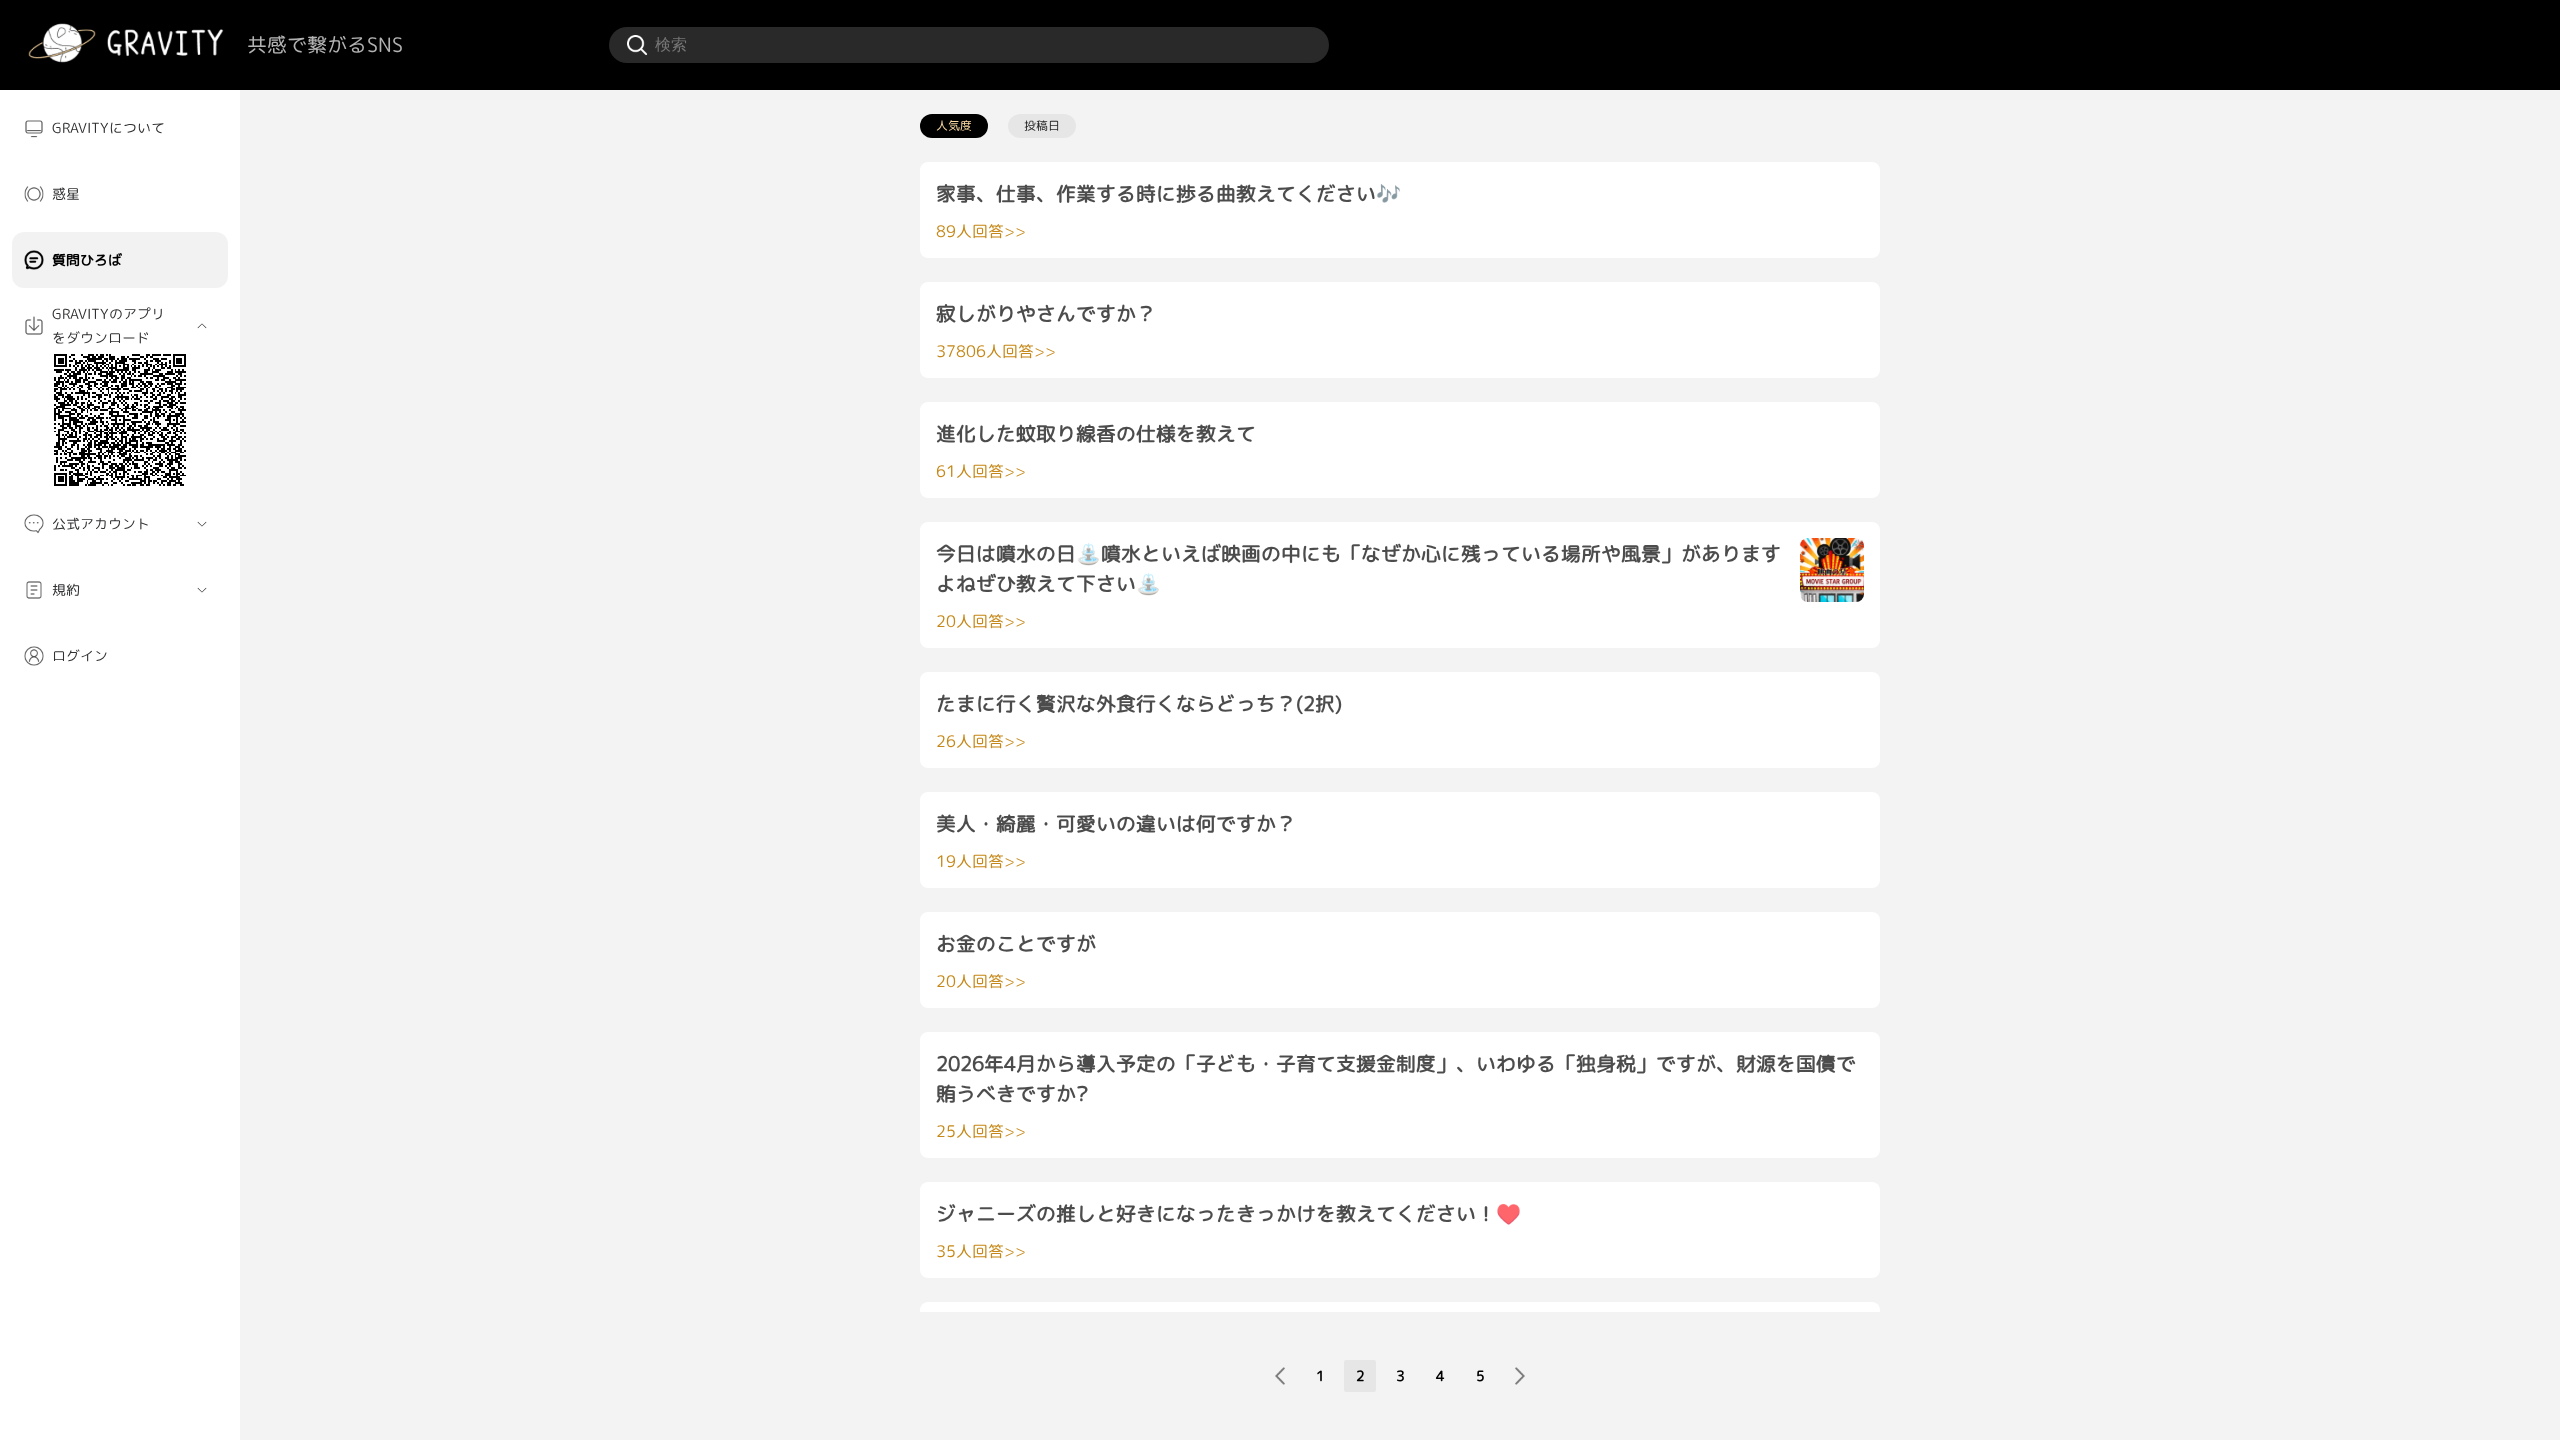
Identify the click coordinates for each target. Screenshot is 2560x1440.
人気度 (954, 125)
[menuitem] (120, 128)
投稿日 (1042, 125)
